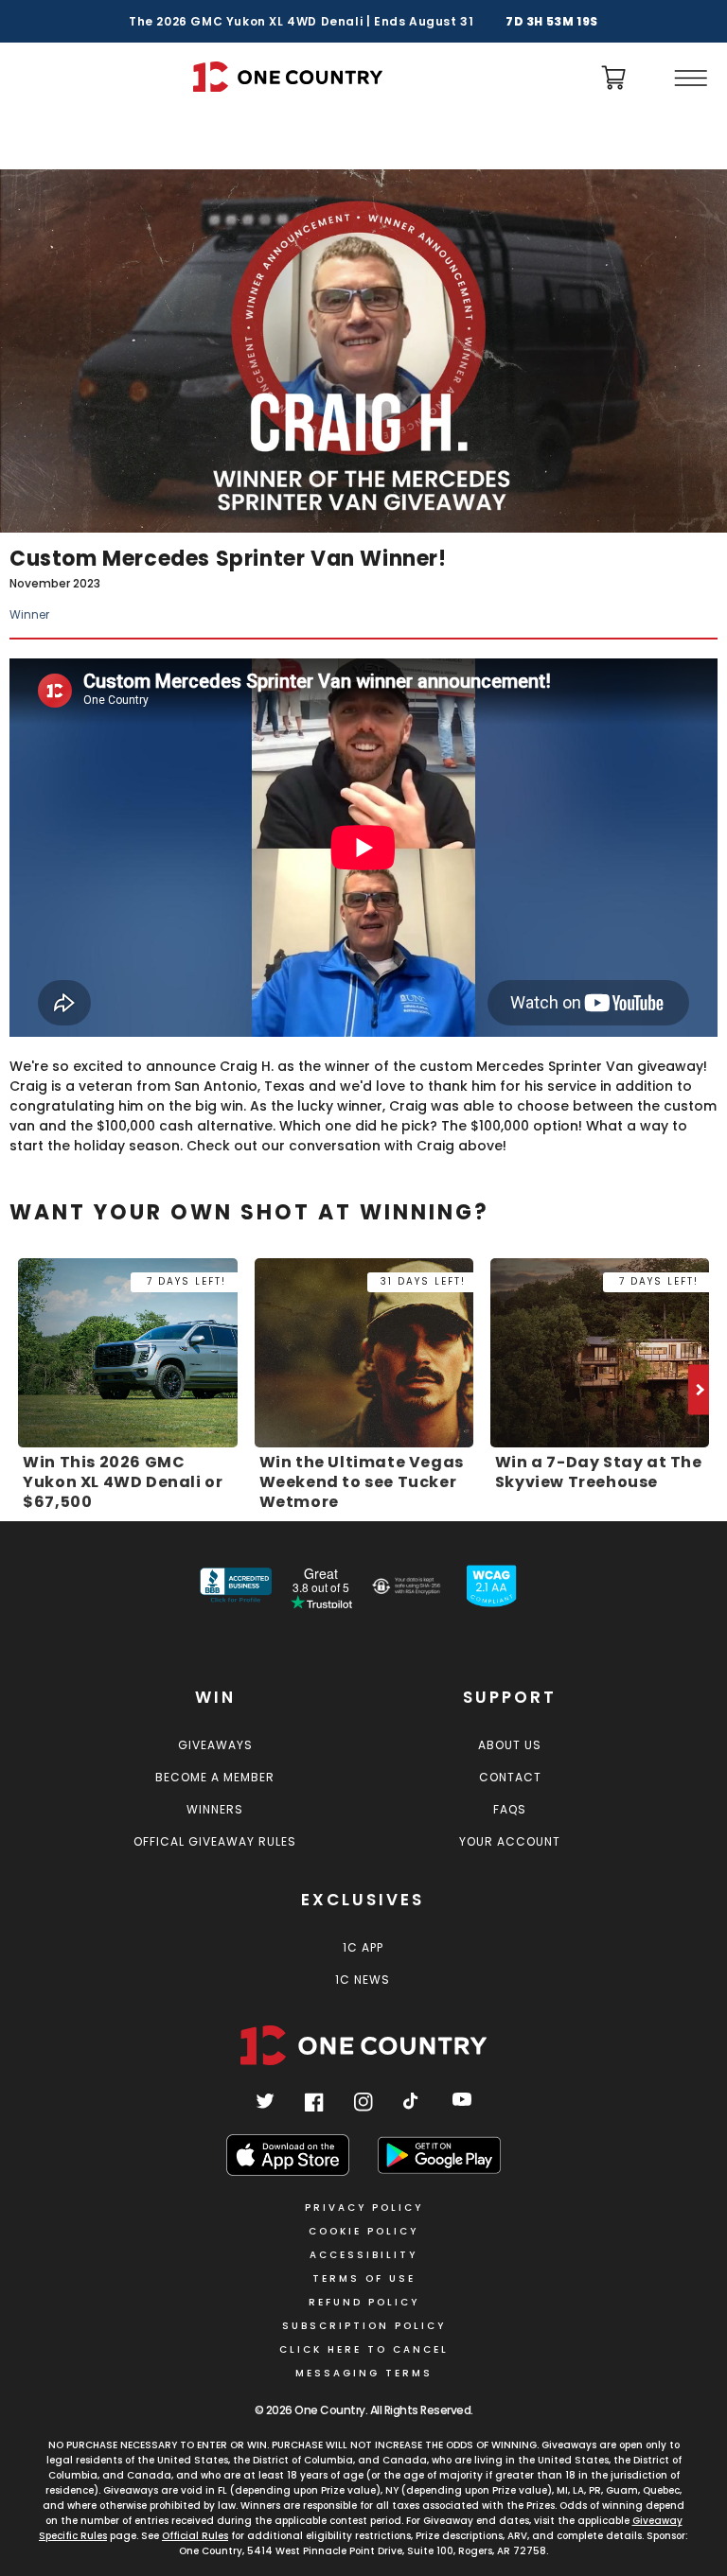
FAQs (510, 1809)
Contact (510, 1777)
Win (215, 1697)
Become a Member (215, 1777)
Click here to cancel (364, 2349)
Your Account (510, 1841)
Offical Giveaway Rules (215, 1841)
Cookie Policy (363, 2231)
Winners (215, 1809)
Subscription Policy (364, 2326)
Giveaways (215, 1745)
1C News (363, 1980)
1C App (363, 1947)
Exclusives (363, 1900)
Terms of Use (364, 2278)
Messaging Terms (364, 2373)
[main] (363, 817)
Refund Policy (364, 2302)
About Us (510, 1745)
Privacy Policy (364, 2208)
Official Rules (195, 2536)
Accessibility (363, 2255)
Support (510, 1697)
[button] (689, 78)
